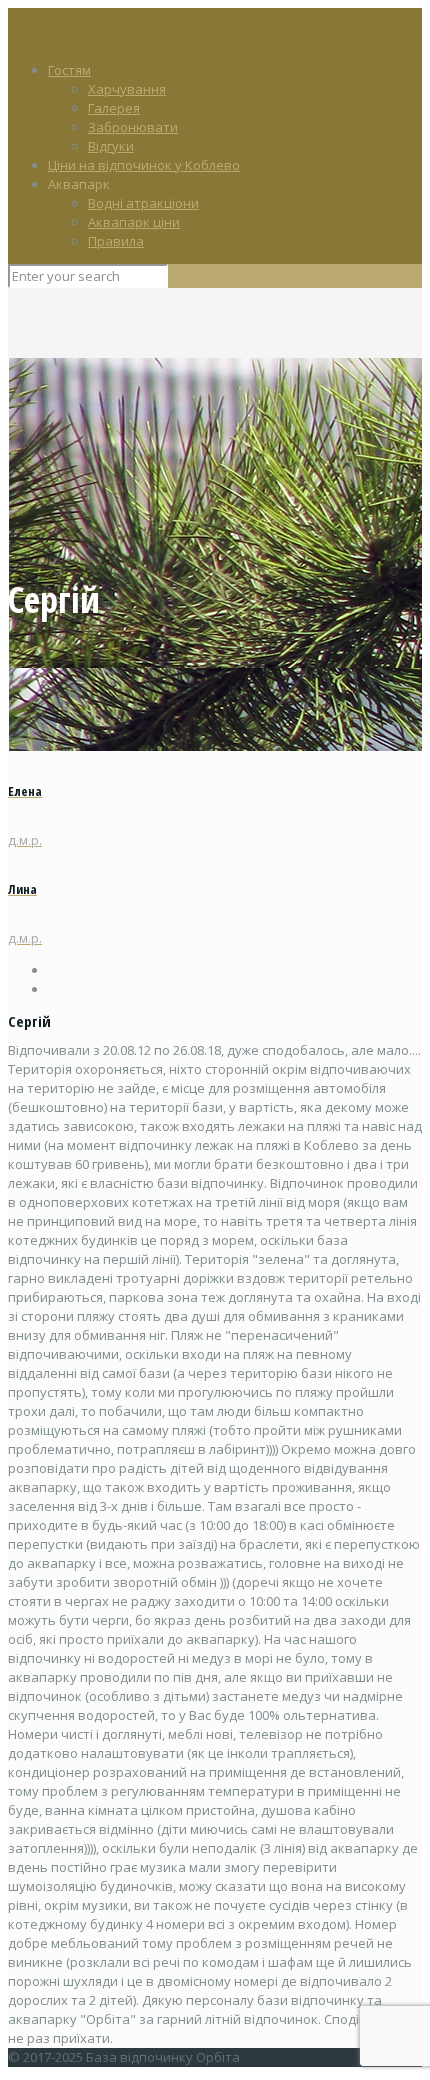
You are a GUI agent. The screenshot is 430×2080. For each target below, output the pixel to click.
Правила (116, 241)
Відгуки (111, 146)
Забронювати (133, 127)
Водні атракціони (143, 203)
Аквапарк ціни (134, 222)
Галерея (114, 108)
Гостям (69, 70)
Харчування (127, 89)
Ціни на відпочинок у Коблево (144, 165)
